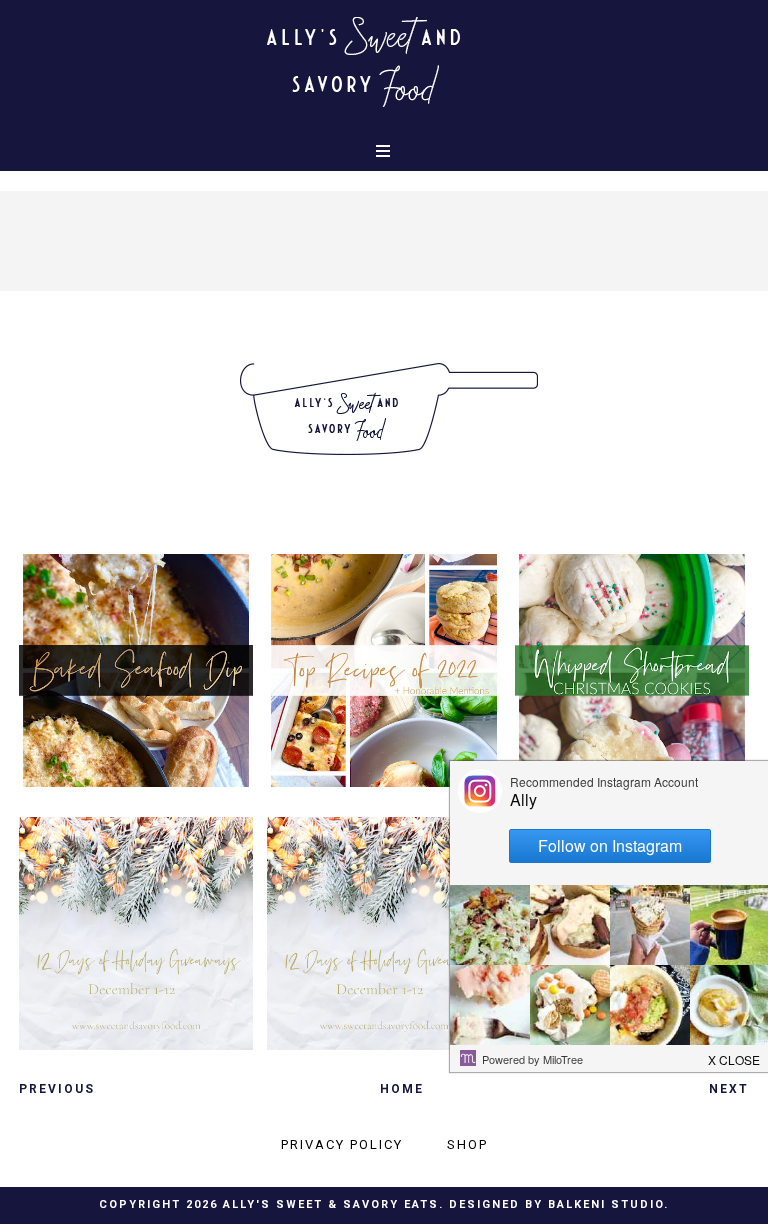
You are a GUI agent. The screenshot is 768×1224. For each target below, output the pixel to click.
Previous (57, 1089)
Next (729, 1089)
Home (402, 1089)
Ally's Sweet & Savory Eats (331, 1204)
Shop (467, 1144)
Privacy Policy (342, 1144)
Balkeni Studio (606, 1204)
